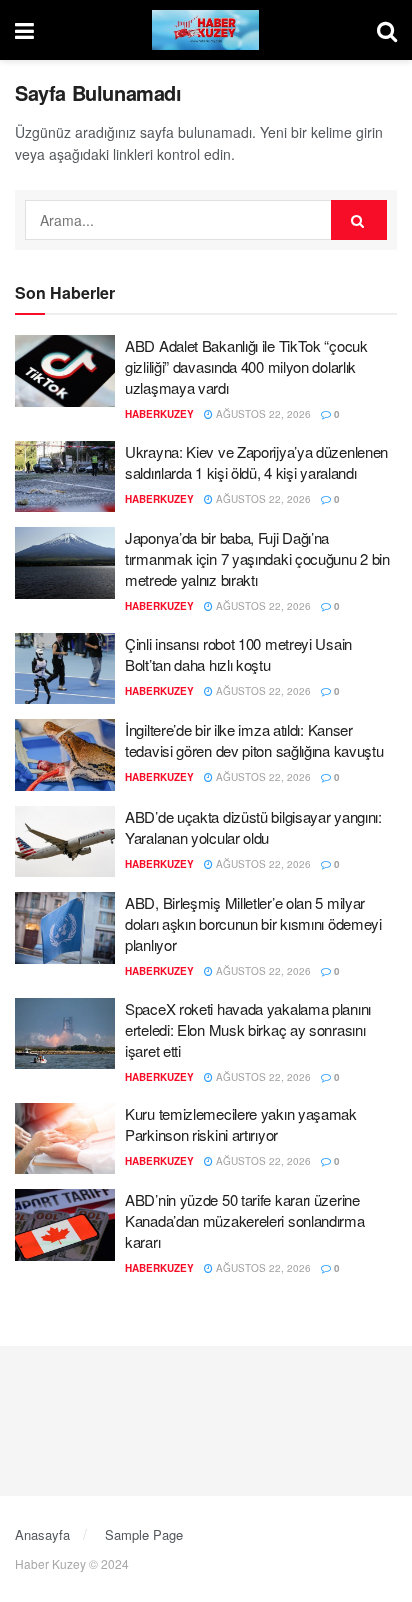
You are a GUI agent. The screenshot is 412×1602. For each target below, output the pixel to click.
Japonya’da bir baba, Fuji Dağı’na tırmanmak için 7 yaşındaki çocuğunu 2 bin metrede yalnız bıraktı (257, 558)
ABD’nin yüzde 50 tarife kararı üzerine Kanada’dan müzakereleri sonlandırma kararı (245, 1220)
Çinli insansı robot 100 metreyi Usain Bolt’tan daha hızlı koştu (238, 654)
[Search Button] (387, 30)
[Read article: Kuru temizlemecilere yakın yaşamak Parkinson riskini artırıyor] (65, 1139)
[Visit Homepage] (206, 30)
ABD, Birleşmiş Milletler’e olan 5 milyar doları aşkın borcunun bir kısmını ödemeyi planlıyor (253, 923)
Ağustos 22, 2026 (262, 414)
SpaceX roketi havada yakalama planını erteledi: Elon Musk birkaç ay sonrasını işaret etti (248, 1029)
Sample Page (144, 1534)
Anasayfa (42, 1534)
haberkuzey (159, 414)
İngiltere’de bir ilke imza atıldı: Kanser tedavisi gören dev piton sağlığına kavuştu (254, 740)
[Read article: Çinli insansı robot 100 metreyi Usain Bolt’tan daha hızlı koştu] (65, 669)
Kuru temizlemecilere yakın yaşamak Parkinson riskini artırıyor (241, 1124)
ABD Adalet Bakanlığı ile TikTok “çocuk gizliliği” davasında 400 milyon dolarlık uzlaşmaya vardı (246, 366)
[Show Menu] (24, 30)
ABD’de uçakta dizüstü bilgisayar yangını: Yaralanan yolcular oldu (253, 827)
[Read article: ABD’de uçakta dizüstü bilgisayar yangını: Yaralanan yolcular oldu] (65, 842)
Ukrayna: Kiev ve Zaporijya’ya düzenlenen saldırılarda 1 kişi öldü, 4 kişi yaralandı (256, 462)
